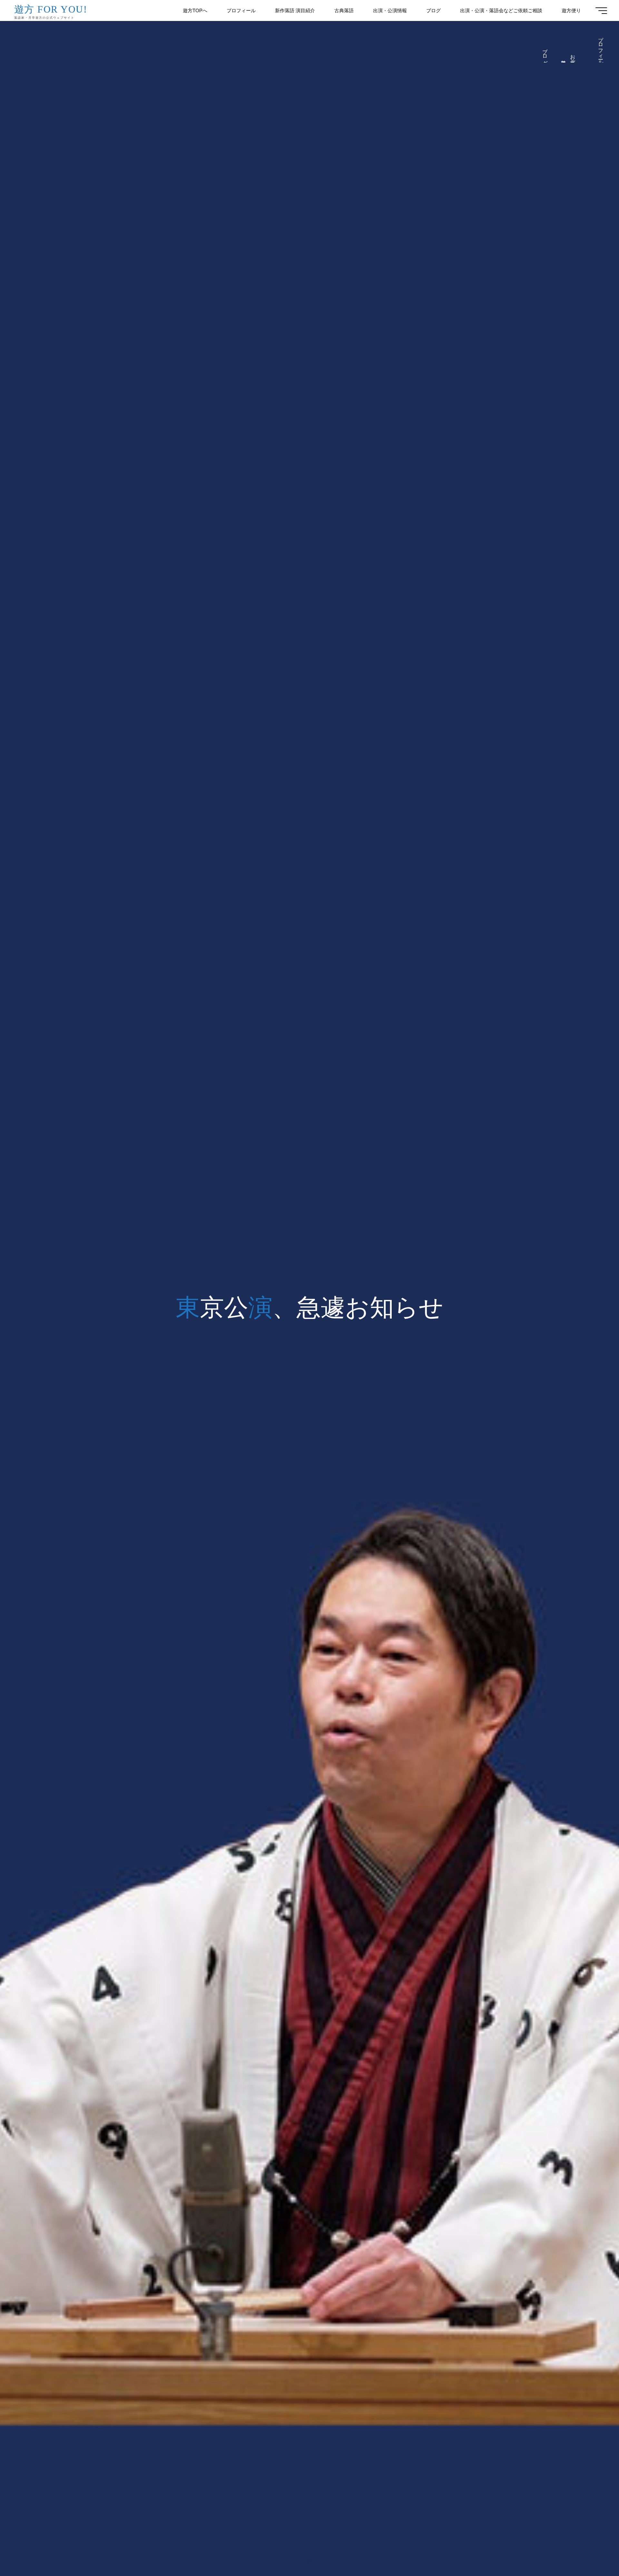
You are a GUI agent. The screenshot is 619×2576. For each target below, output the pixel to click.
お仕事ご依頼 (573, 57)
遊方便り (564, 60)
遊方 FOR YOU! (51, 9)
